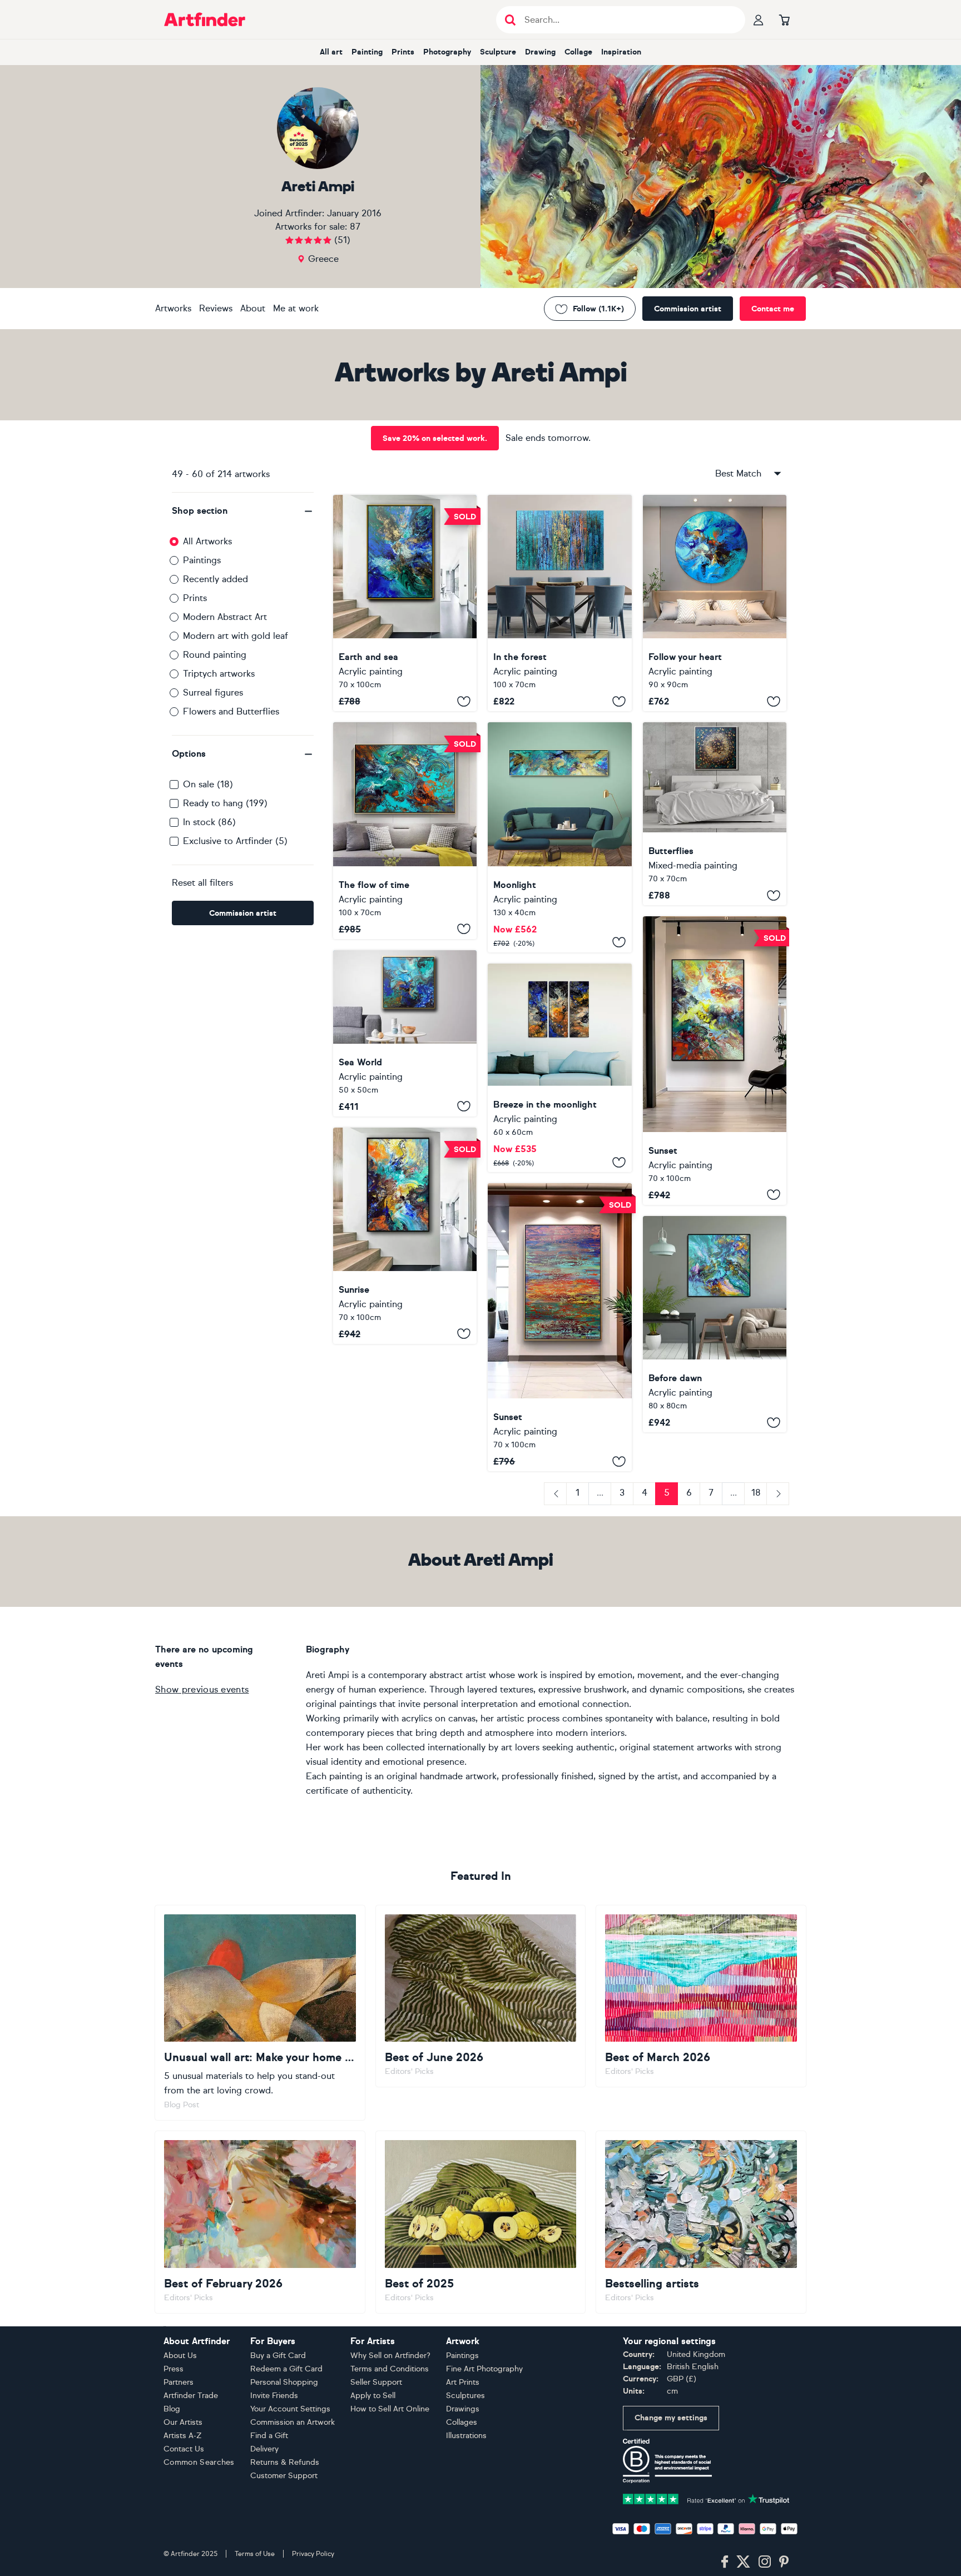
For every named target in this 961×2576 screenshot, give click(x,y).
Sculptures (465, 2396)
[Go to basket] (784, 19)
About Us (180, 2356)
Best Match (738, 473)
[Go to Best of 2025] (481, 2222)
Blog (172, 2409)
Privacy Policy (313, 2554)
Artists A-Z (183, 2436)
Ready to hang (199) (225, 803)
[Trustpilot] (706, 2498)
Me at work (296, 308)
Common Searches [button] (199, 2462)
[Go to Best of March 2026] (701, 1996)
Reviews (216, 308)
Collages (462, 2422)
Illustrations (466, 2436)
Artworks (173, 308)
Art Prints (463, 2382)
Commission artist (688, 309)
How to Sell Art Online (390, 2409)
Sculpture (498, 52)
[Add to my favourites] (464, 701)
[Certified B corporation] (667, 2460)
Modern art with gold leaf (236, 636)
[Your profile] (759, 19)
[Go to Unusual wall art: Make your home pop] (260, 2013)
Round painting (215, 655)
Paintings (202, 560)
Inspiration (621, 52)
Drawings (463, 2409)
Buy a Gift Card (278, 2356)
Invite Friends (274, 2396)
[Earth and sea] (405, 603)
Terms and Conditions (390, 2369)
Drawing (540, 52)
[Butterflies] (715, 814)
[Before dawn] (715, 1324)
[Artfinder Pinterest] (784, 2562)
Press (174, 2369)
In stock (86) (209, 822)
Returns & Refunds (285, 2462)
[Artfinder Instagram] (765, 2562)
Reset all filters (202, 883)
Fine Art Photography (484, 2369)
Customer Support (284, 2476)
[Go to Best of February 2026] (260, 2222)
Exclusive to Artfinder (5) (235, 841)
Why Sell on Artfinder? (390, 2356)
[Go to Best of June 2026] (481, 1996)
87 (355, 227)
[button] (243, 511)
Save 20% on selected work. (435, 438)
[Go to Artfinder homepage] (205, 19)
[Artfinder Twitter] (743, 2562)
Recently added (216, 579)
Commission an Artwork (293, 2422)
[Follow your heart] (715, 603)
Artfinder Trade (191, 2396)
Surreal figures (213, 693)
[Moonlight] (559, 837)
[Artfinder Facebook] (725, 2562)
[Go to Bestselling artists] (701, 2222)
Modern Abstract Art (225, 617)
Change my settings (671, 2418)
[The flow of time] (405, 830)
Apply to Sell (373, 2396)
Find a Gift (269, 2436)
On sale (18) (208, 784)
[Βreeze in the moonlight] (559, 1068)
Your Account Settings (290, 2409)
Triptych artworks (219, 674)
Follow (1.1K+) (598, 309)
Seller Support (376, 2382)
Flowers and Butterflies (231, 711)
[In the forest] (559, 603)
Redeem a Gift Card (286, 2369)
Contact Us (184, 2449)
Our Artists (183, 2422)
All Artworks (207, 541)
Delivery (264, 2449)
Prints (403, 52)
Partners (179, 2382)
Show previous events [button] (202, 1689)
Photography (447, 52)
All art (331, 52)
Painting (367, 52)
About (253, 308)
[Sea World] (405, 1033)
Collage (578, 52)
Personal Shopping (284, 2382)
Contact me (773, 309)
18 (756, 1493)
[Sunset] (715, 1061)
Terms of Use (255, 2554)
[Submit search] (510, 20)
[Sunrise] (405, 1236)
